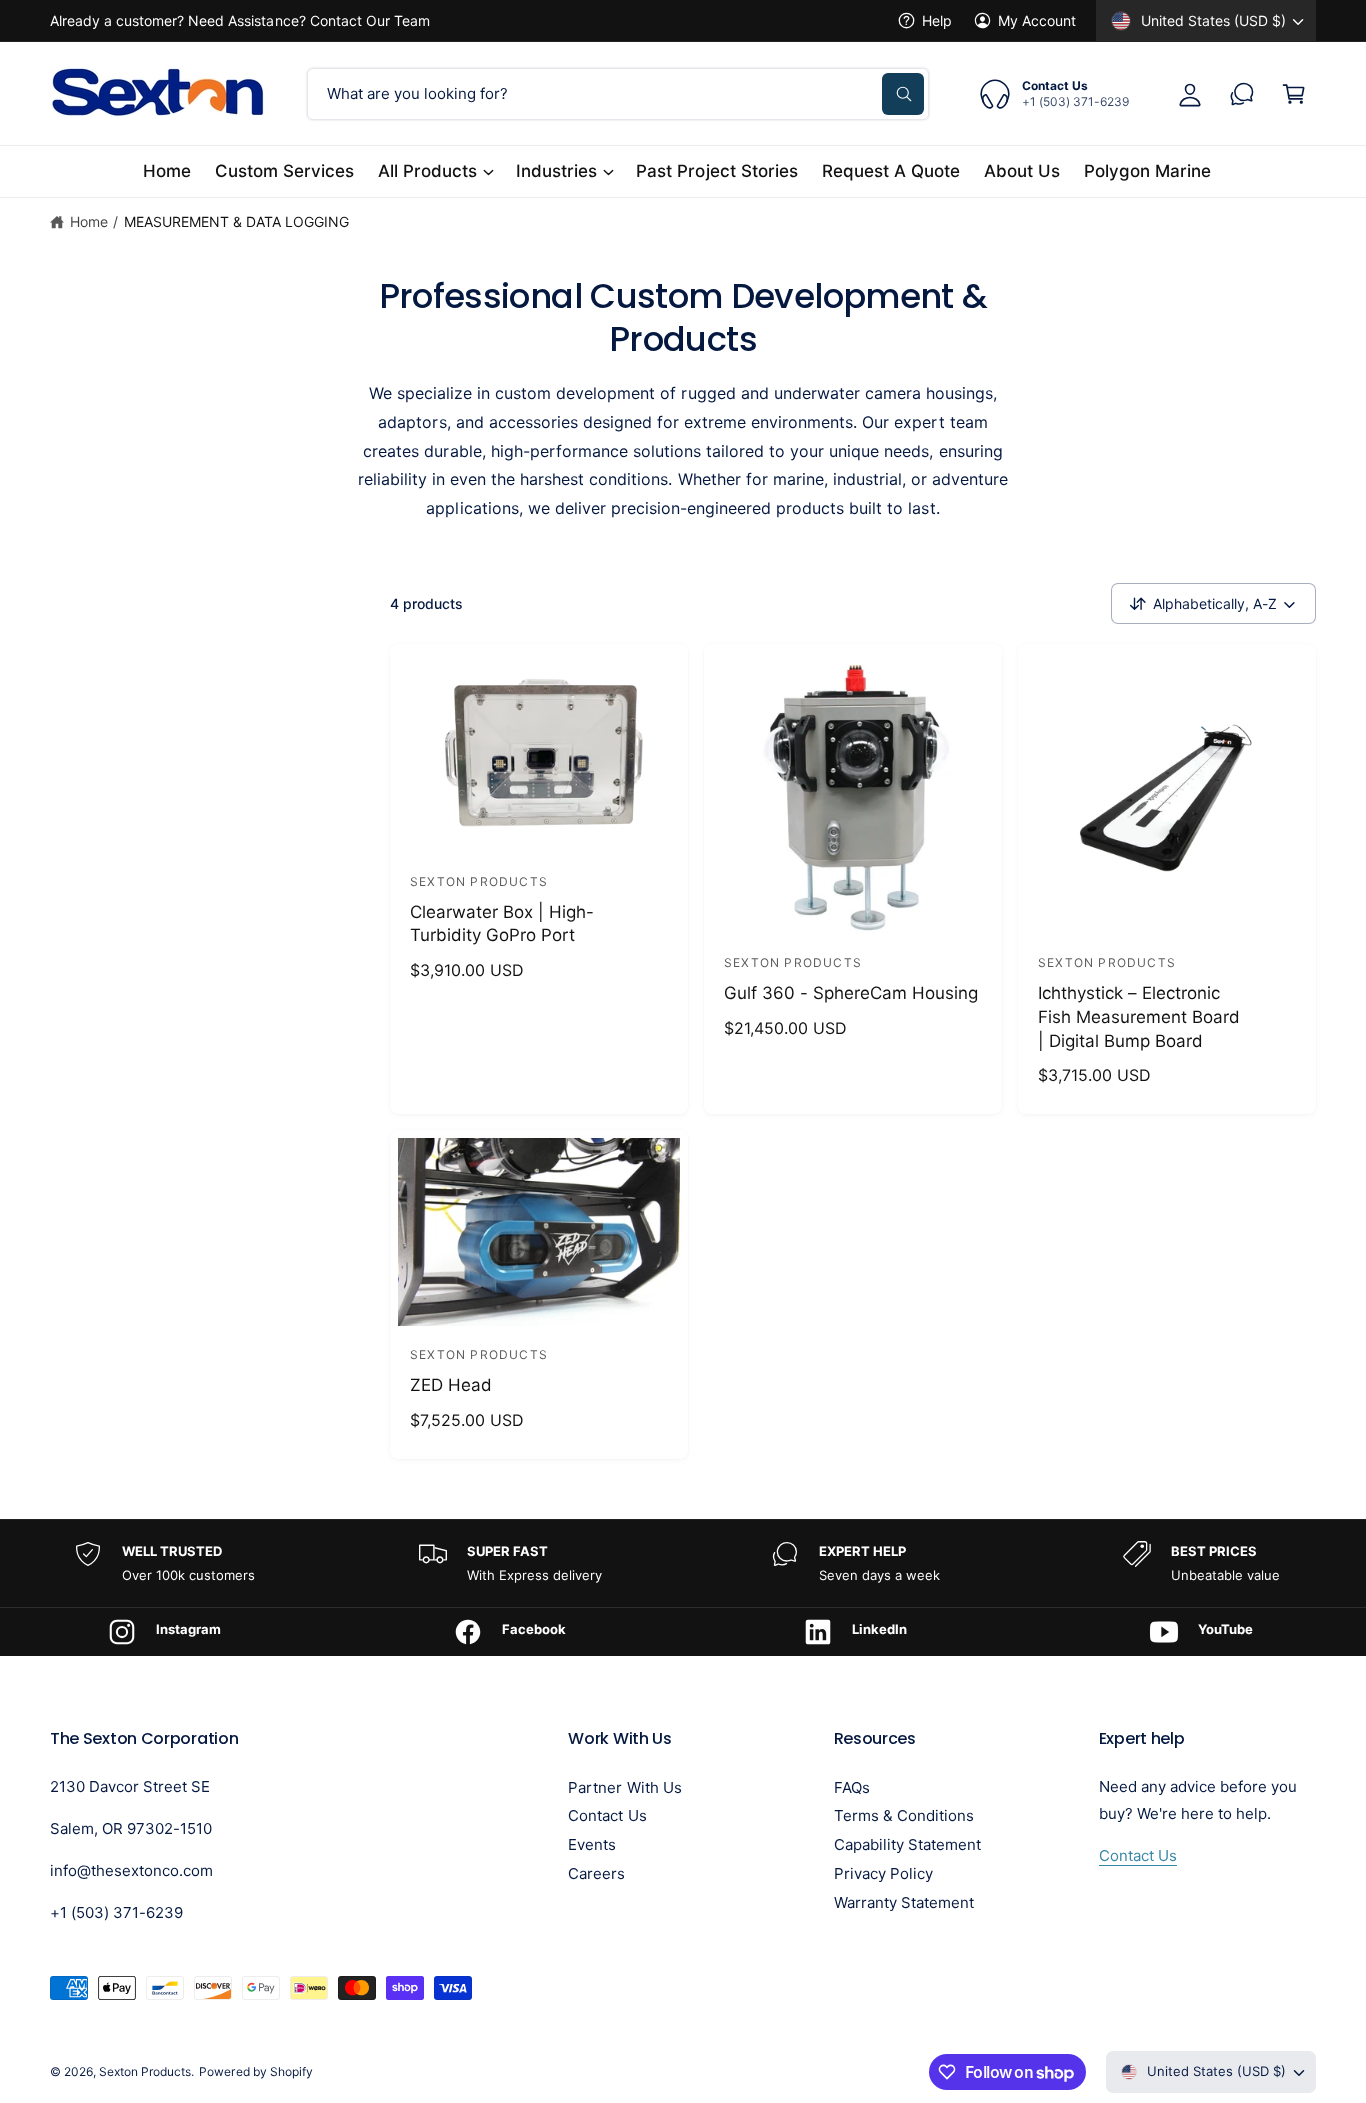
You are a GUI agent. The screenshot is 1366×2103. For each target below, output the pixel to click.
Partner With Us (624, 1787)
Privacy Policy (883, 1873)
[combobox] (618, 94)
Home (89, 221)
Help (937, 20)
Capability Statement (907, 1844)
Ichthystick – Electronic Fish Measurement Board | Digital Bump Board (1139, 1017)
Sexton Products (145, 2071)
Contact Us (607, 1815)
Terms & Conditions (904, 1815)
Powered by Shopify (255, 2071)
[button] (1294, 94)
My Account (1037, 20)
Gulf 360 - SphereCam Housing (851, 993)
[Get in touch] (1242, 94)
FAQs (852, 1787)
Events (592, 1844)
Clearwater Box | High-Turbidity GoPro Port (502, 924)
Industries (556, 171)
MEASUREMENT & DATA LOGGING (236, 221)
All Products (427, 171)
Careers (596, 1873)
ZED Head (451, 1385)
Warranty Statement (904, 1902)
